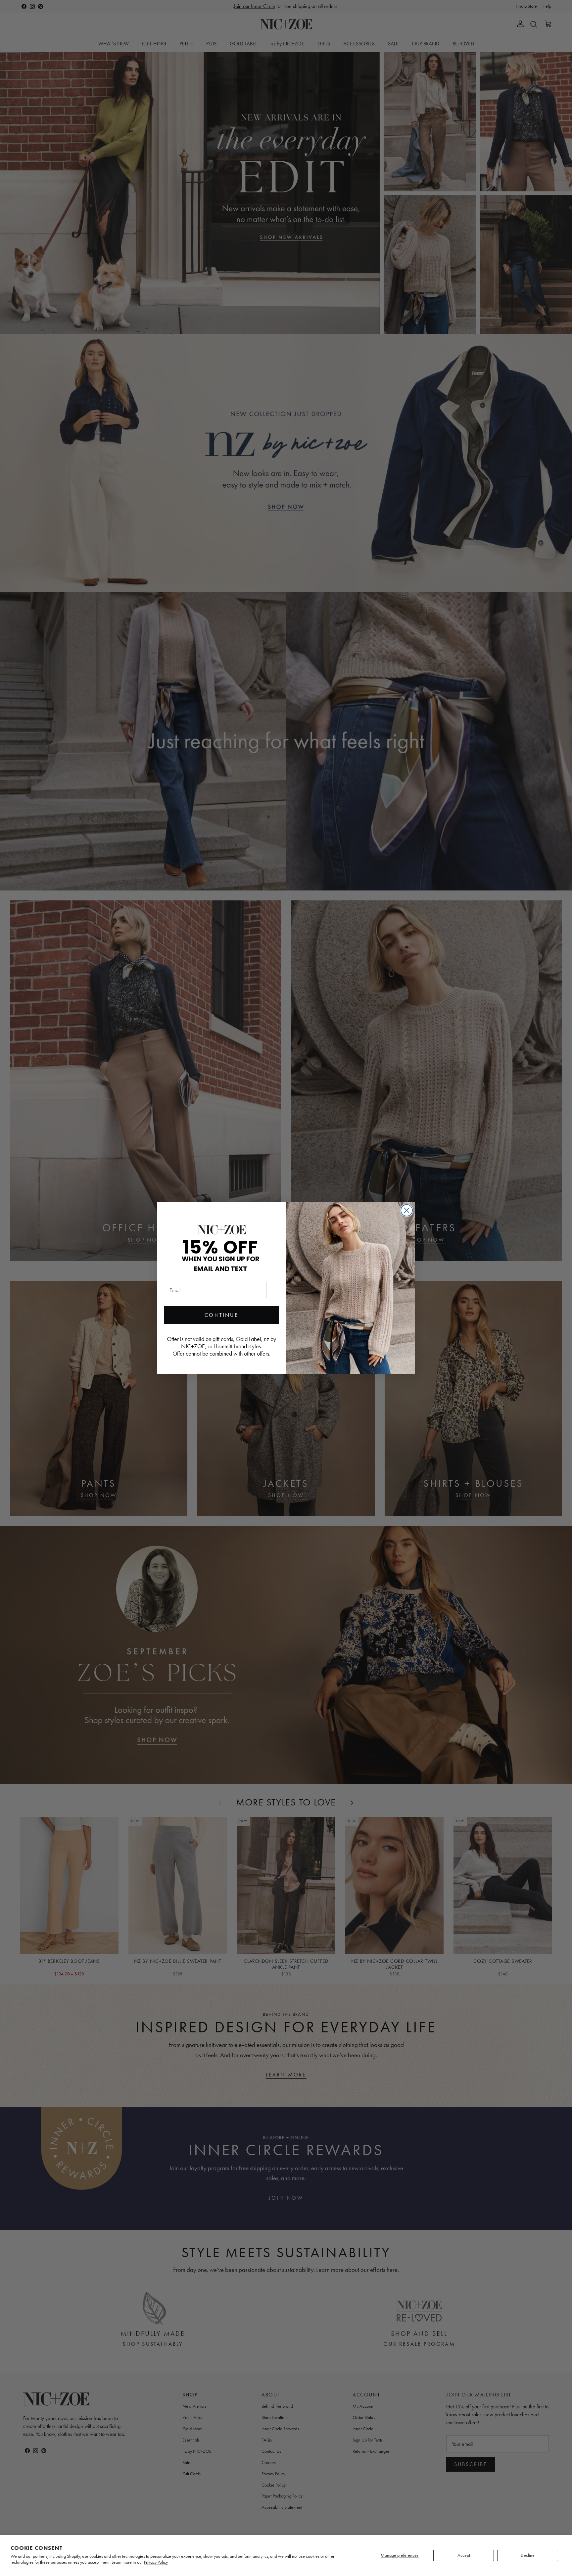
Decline (528, 2555)
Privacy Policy (156, 2562)
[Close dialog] (407, 1210)
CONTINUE (221, 1315)
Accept (464, 2555)
